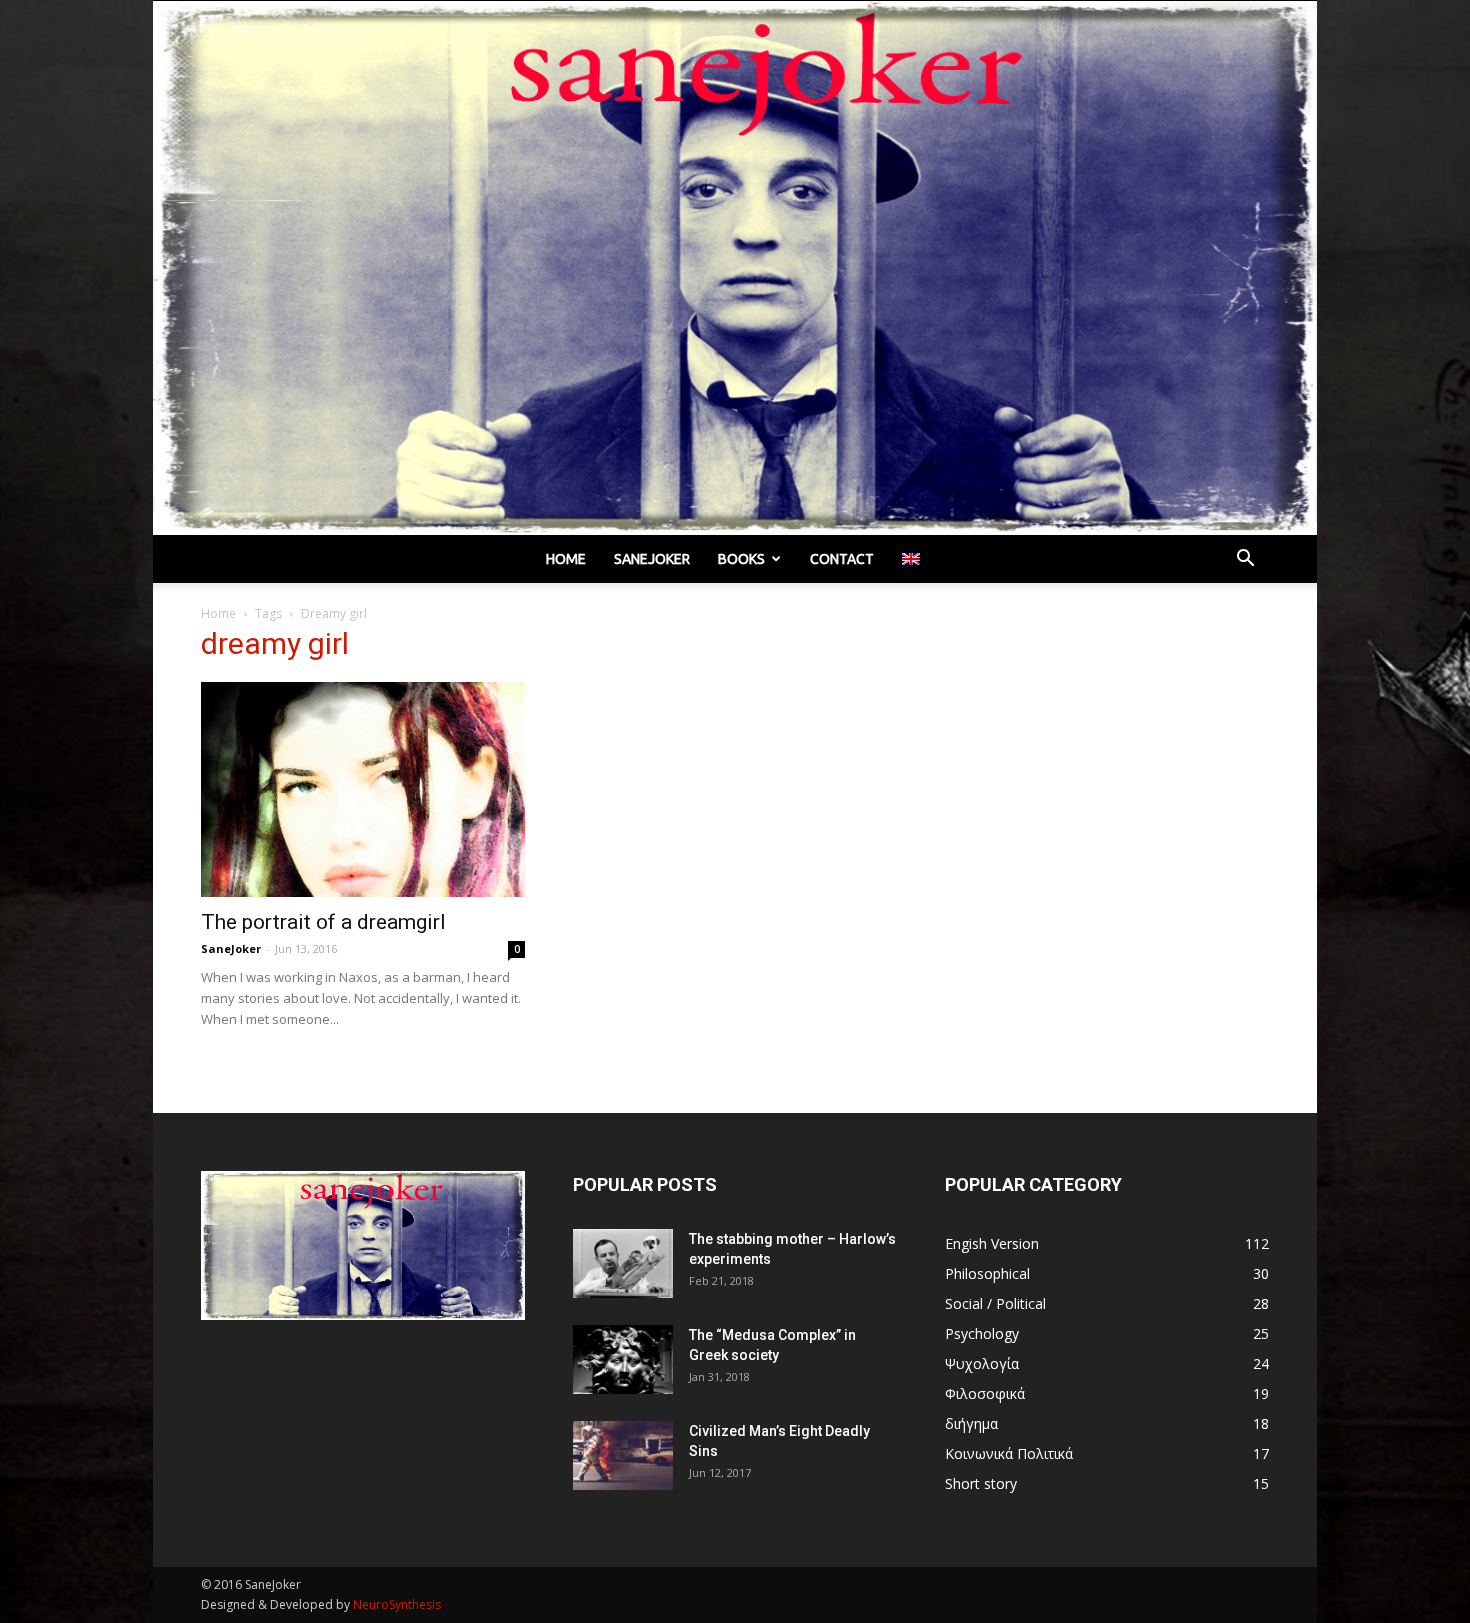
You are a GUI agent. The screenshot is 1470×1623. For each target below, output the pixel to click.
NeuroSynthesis (397, 1604)
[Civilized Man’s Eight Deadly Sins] (623, 1455)
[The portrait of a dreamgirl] (363, 790)
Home (566, 559)
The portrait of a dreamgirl (323, 922)
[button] (1245, 560)
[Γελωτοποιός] (735, 268)
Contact (842, 559)
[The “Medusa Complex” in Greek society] (623, 1359)
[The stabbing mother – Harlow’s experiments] (623, 1263)
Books (741, 559)
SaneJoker (231, 948)
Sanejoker (652, 559)
